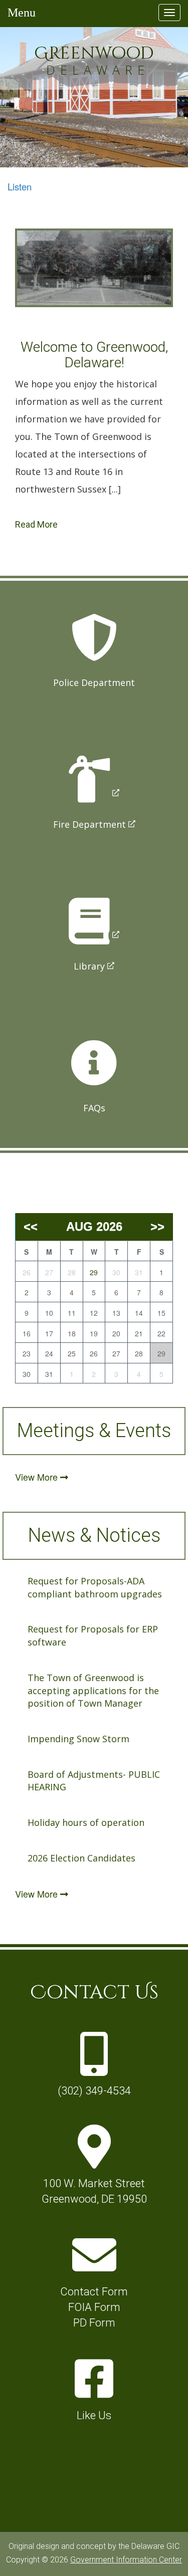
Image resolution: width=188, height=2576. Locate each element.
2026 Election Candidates (81, 1858)
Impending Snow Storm (78, 1739)
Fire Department (89, 824)
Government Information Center (126, 2560)
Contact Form (94, 2292)
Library (89, 966)
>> (157, 1226)
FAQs (94, 1108)
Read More (36, 524)
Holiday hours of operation (86, 1822)
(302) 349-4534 (94, 2091)
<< (31, 1226)
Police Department (94, 682)
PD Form (94, 2323)
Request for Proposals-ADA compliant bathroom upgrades (95, 1587)
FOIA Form (94, 2307)
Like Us (94, 2415)
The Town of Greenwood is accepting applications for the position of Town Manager (93, 1690)
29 (94, 1272)
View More (38, 1477)
